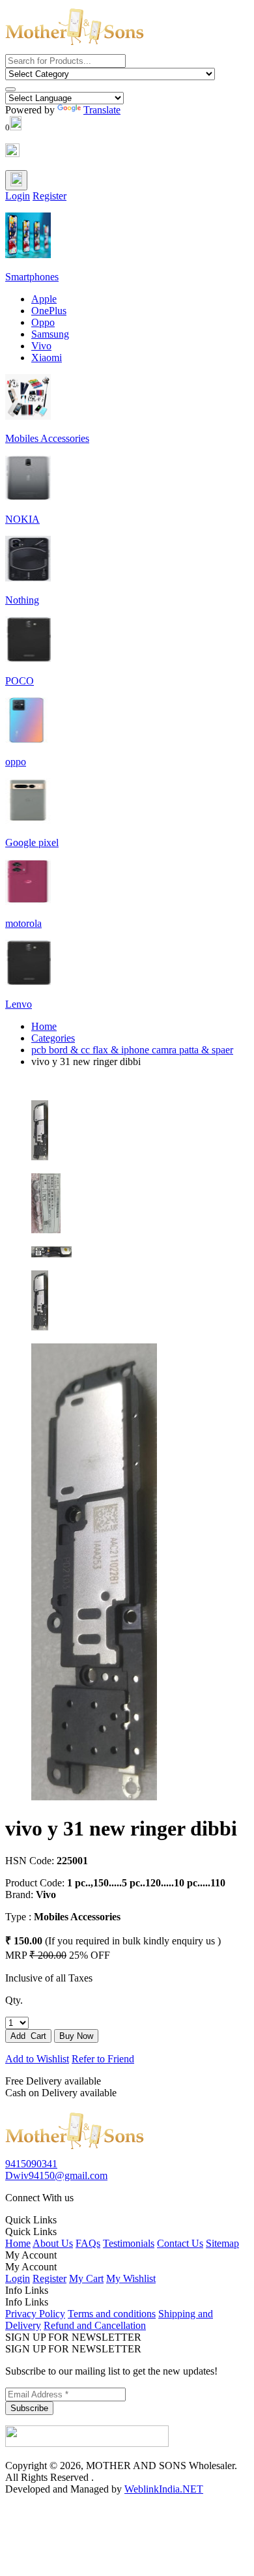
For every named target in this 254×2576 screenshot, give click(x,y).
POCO (20, 681)
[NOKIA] (28, 497)
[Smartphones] (28, 255)
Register (49, 196)
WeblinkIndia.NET (164, 2489)
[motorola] (28, 901)
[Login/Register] (16, 180)
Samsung (50, 334)
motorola (23, 923)
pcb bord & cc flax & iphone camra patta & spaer (132, 1050)
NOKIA (22, 519)
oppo (16, 762)
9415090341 (31, 2164)
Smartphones (32, 277)
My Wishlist (131, 2278)
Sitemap (222, 2243)
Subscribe (29, 2408)
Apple (44, 299)
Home (44, 1026)
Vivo (41, 346)
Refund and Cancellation (95, 2325)
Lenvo (19, 1004)
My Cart (86, 2278)
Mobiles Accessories (47, 438)
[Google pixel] (28, 820)
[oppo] (28, 739)
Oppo (43, 322)
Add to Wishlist (37, 2059)
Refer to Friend (103, 2059)
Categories (53, 1038)
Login (18, 196)
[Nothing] (28, 578)
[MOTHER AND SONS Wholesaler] (75, 2152)
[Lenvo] (28, 982)
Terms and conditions (112, 2314)
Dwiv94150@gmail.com (56, 2175)
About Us (53, 2243)
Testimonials (129, 2243)
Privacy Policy (35, 2314)
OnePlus (49, 311)
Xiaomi (47, 358)
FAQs (88, 2243)
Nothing (22, 600)
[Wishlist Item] (12, 154)
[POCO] (28, 659)
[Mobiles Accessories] (28, 416)
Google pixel (32, 842)
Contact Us (180, 2243)
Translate (102, 110)
